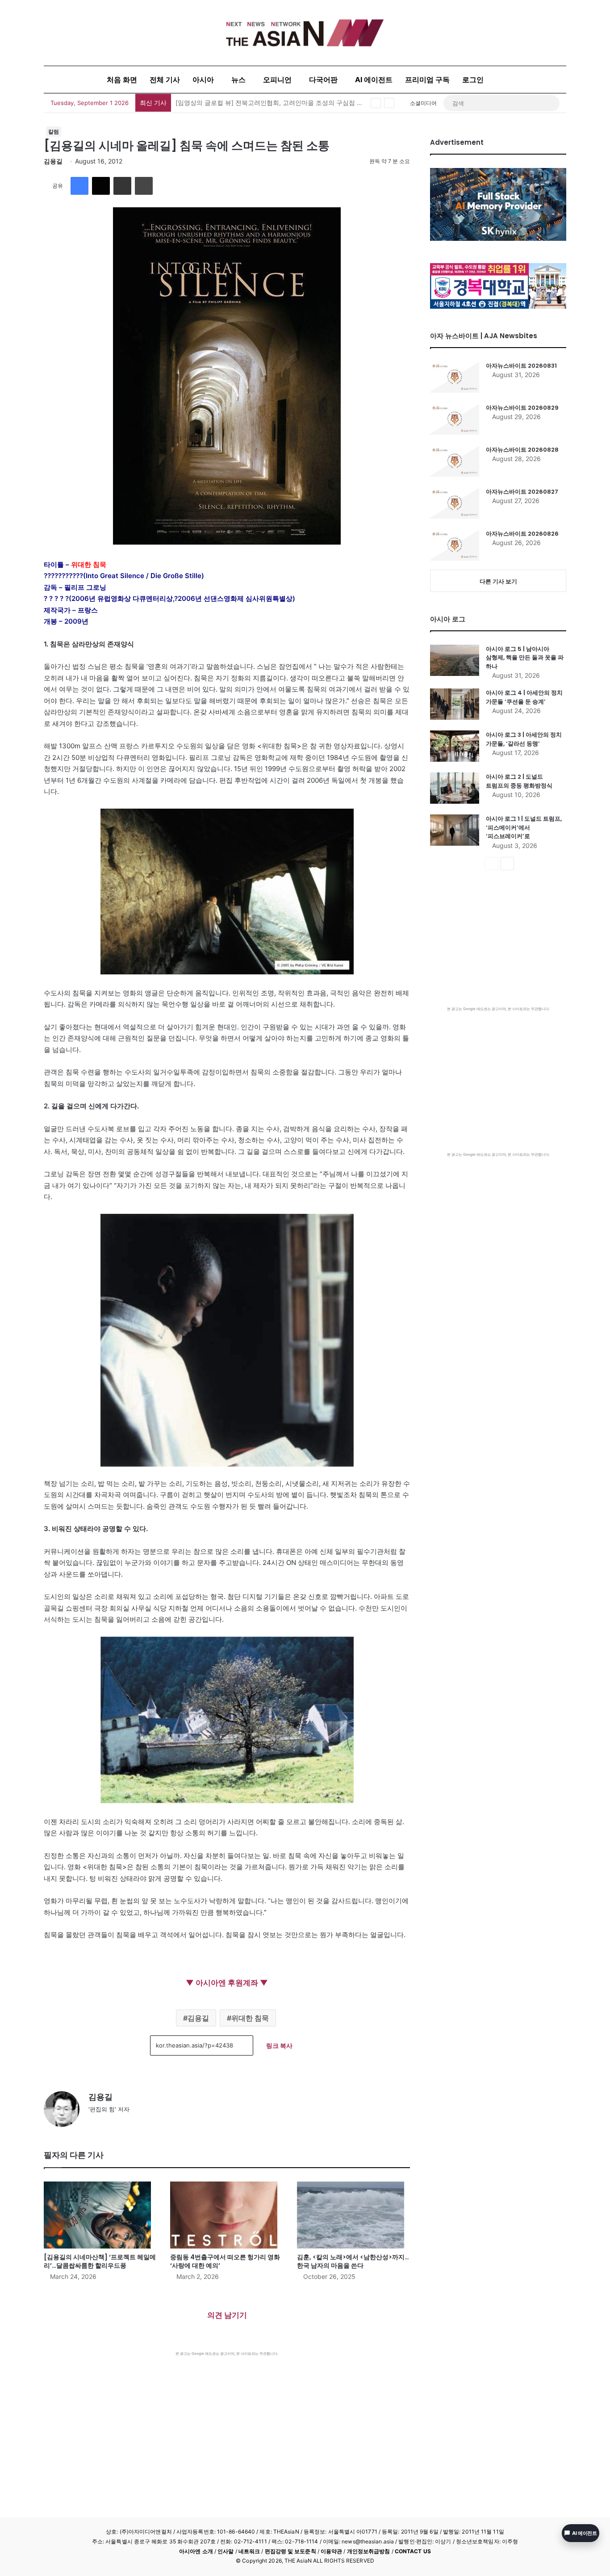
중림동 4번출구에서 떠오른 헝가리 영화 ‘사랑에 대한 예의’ (225, 2261)
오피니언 (277, 80)
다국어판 (323, 80)
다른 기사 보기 (498, 581)
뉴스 (238, 80)
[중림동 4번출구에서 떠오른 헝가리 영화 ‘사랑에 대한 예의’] (227, 2215)
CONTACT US (413, 2551)
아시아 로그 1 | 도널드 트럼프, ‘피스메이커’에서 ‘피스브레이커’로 (524, 827)
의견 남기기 (227, 2315)
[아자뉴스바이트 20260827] (455, 503)
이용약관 (331, 2551)
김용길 (53, 161)
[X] (101, 186)
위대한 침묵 (250, 2018)
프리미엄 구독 (427, 80)
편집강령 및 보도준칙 (290, 2551)
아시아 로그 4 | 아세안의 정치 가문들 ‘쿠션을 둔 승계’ (524, 697)
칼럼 (54, 132)
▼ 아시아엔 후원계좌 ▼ (227, 1983)
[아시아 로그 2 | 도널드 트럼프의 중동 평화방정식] (455, 788)
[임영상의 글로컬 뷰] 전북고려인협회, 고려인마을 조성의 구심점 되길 (272, 103)
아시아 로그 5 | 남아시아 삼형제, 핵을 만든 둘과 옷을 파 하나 (525, 658)
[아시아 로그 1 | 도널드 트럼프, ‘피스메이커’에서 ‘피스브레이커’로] (455, 830)
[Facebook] (79, 186)
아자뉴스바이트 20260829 (522, 408)
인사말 (226, 2551)
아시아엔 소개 (196, 2551)
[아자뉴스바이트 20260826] (455, 545)
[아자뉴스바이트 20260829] (455, 419)
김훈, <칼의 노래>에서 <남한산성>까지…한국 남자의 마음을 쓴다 (353, 2261)
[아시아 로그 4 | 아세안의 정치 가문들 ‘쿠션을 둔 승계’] (455, 704)
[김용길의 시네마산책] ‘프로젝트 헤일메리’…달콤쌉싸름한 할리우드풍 (100, 2261)
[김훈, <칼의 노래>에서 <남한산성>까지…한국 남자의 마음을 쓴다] (353, 2215)
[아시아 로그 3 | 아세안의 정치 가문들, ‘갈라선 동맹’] (455, 746)
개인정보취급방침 (369, 2551)
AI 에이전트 (374, 80)
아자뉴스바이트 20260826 (522, 534)
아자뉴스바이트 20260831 (521, 366)
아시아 (203, 80)
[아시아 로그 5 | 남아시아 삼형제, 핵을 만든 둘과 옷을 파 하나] (455, 660)
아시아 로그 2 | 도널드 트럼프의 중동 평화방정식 (519, 781)
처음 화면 (122, 80)
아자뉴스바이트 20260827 (522, 492)
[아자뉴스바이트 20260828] (455, 461)
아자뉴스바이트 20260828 (522, 450)
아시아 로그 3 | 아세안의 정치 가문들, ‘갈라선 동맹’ (524, 739)
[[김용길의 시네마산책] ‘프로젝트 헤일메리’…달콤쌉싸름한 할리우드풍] (100, 2215)
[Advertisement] (227, 2423)
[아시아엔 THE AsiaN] (305, 33)
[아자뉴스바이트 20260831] (455, 377)
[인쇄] (144, 186)
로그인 (473, 80)
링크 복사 (279, 2045)
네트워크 (249, 2551)
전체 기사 (165, 80)
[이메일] (122, 186)
